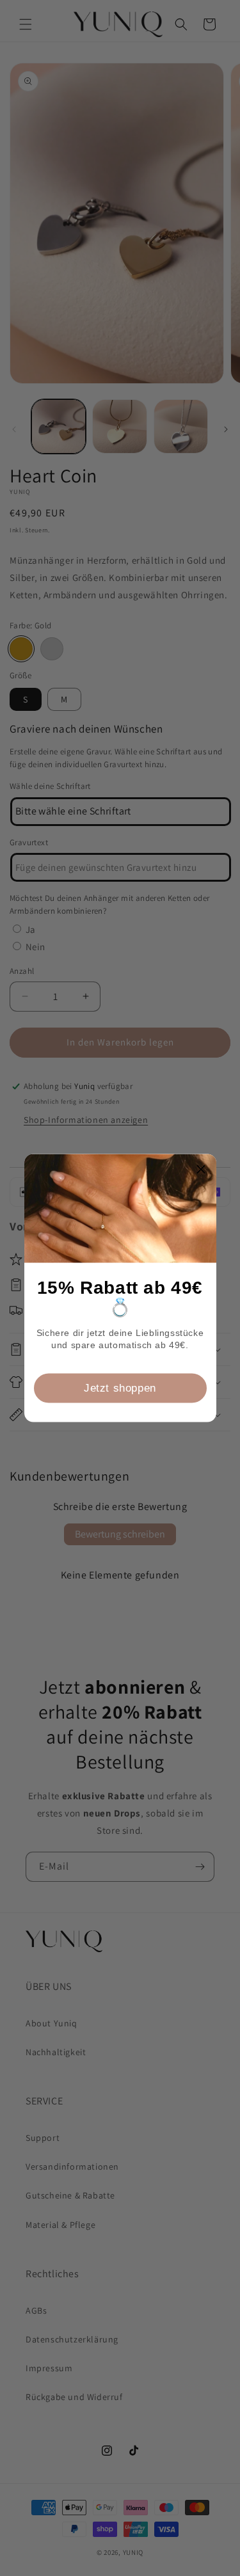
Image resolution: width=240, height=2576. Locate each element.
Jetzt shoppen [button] (120, 1387)
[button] (202, 1169)
